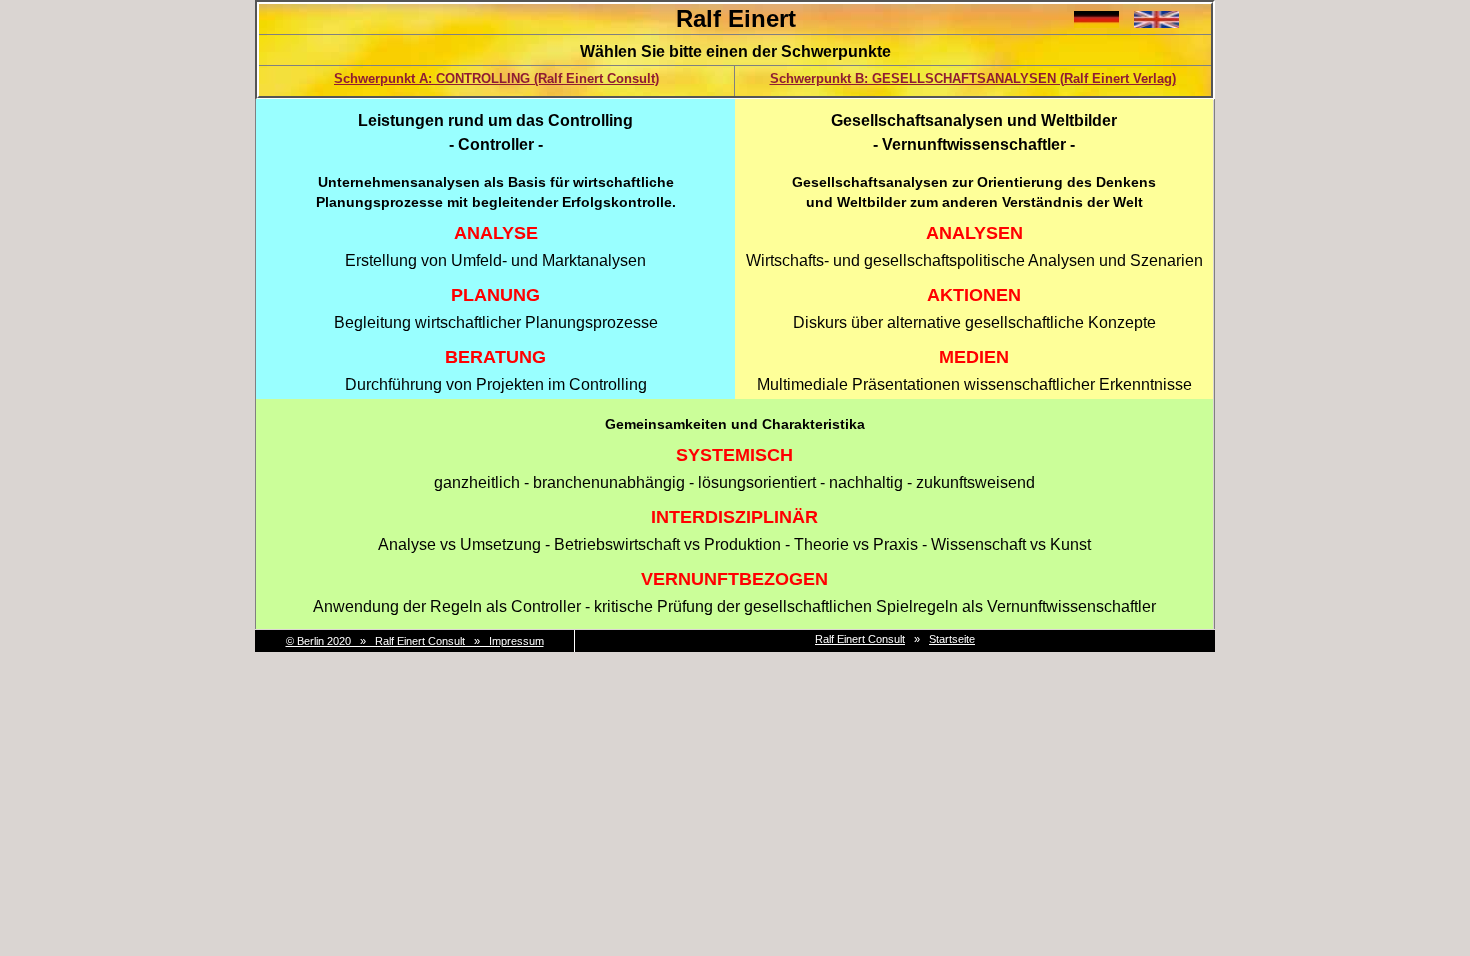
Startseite (952, 639)
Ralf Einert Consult (860, 639)
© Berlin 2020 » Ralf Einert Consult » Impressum (415, 641)
